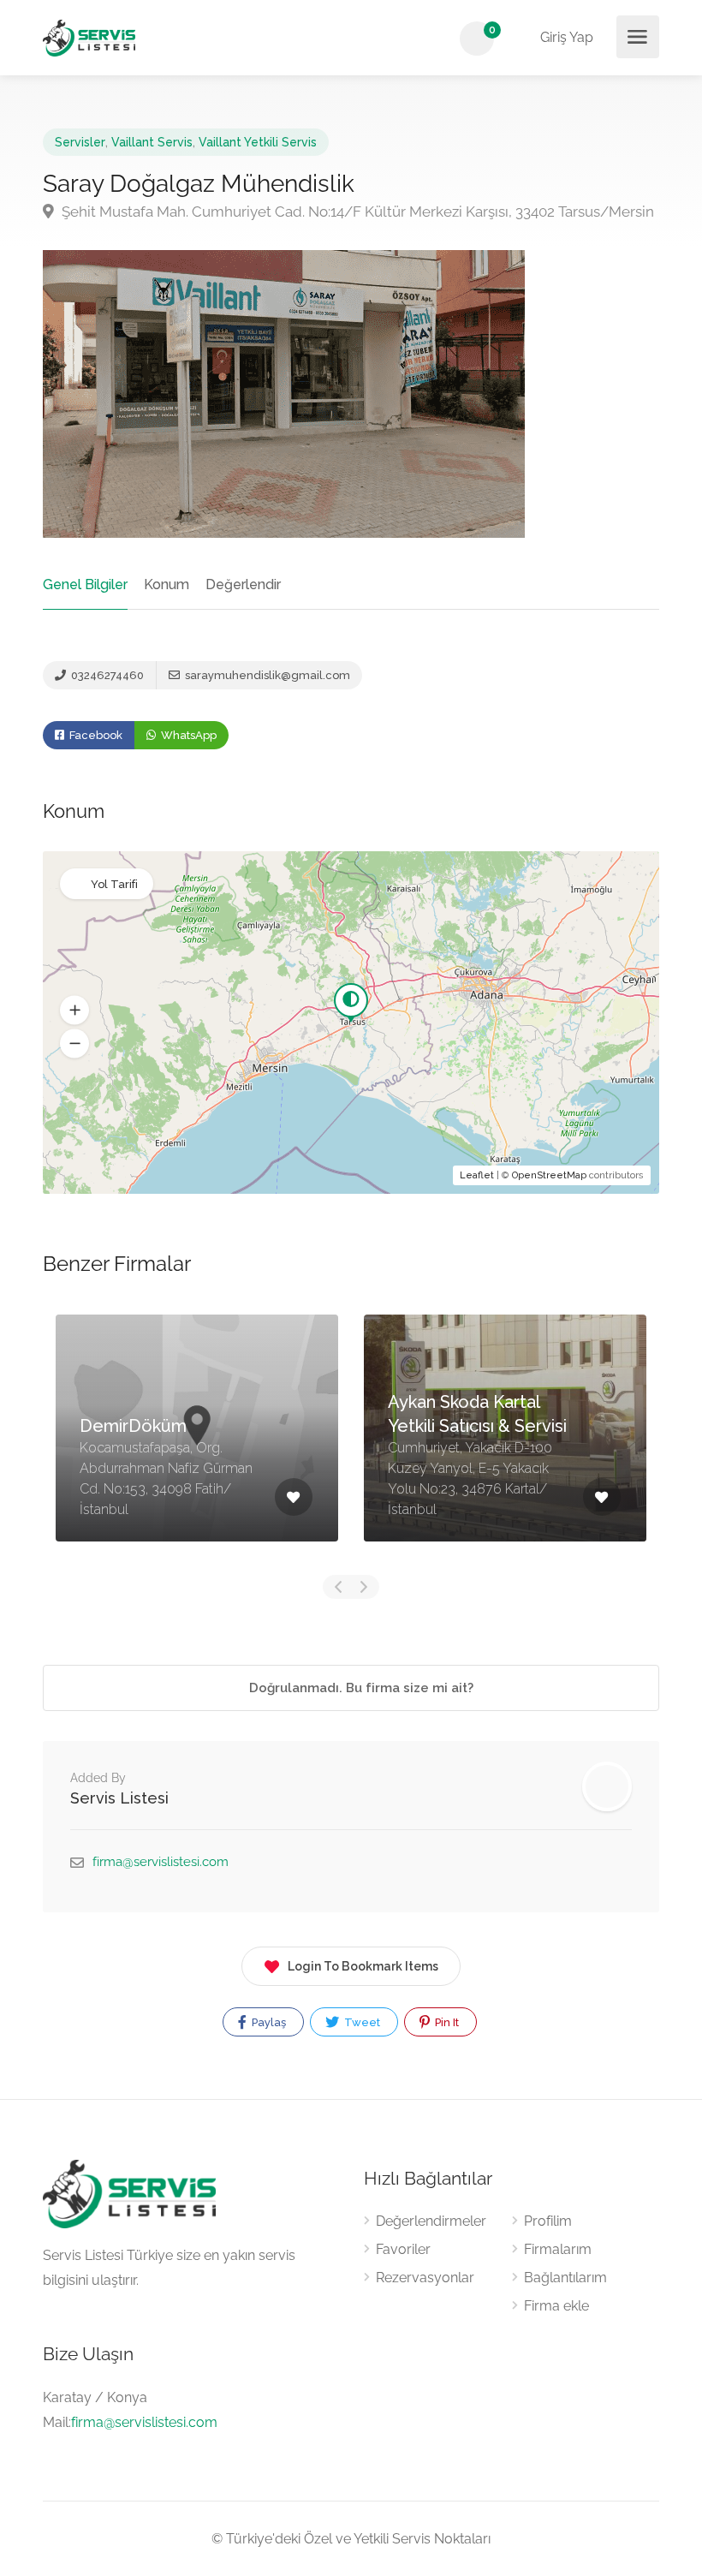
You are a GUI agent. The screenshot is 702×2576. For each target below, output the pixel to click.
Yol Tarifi (114, 884)
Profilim (548, 2221)
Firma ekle (556, 2306)
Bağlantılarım (565, 2278)
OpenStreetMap (549, 1175)
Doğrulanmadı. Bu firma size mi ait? (360, 1688)
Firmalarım (558, 2249)
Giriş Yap (565, 37)
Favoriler (403, 2249)
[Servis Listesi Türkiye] (89, 37)
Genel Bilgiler (85, 584)
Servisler (80, 142)
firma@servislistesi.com (161, 1862)
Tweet (361, 2022)
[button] (74, 1011)
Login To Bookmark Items (363, 1966)
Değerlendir (243, 584)
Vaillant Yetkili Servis (258, 142)
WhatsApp (187, 735)
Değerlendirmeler (431, 2221)
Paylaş (268, 2022)
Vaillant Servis (152, 142)
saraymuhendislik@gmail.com (266, 675)
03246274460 (106, 675)
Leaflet (477, 1175)
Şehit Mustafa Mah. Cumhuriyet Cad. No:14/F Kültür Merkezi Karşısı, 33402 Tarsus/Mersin (356, 212)
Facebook (95, 735)
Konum (167, 584)
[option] (197, 1441)
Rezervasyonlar (425, 2278)
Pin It (446, 2022)
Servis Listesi (119, 1798)
